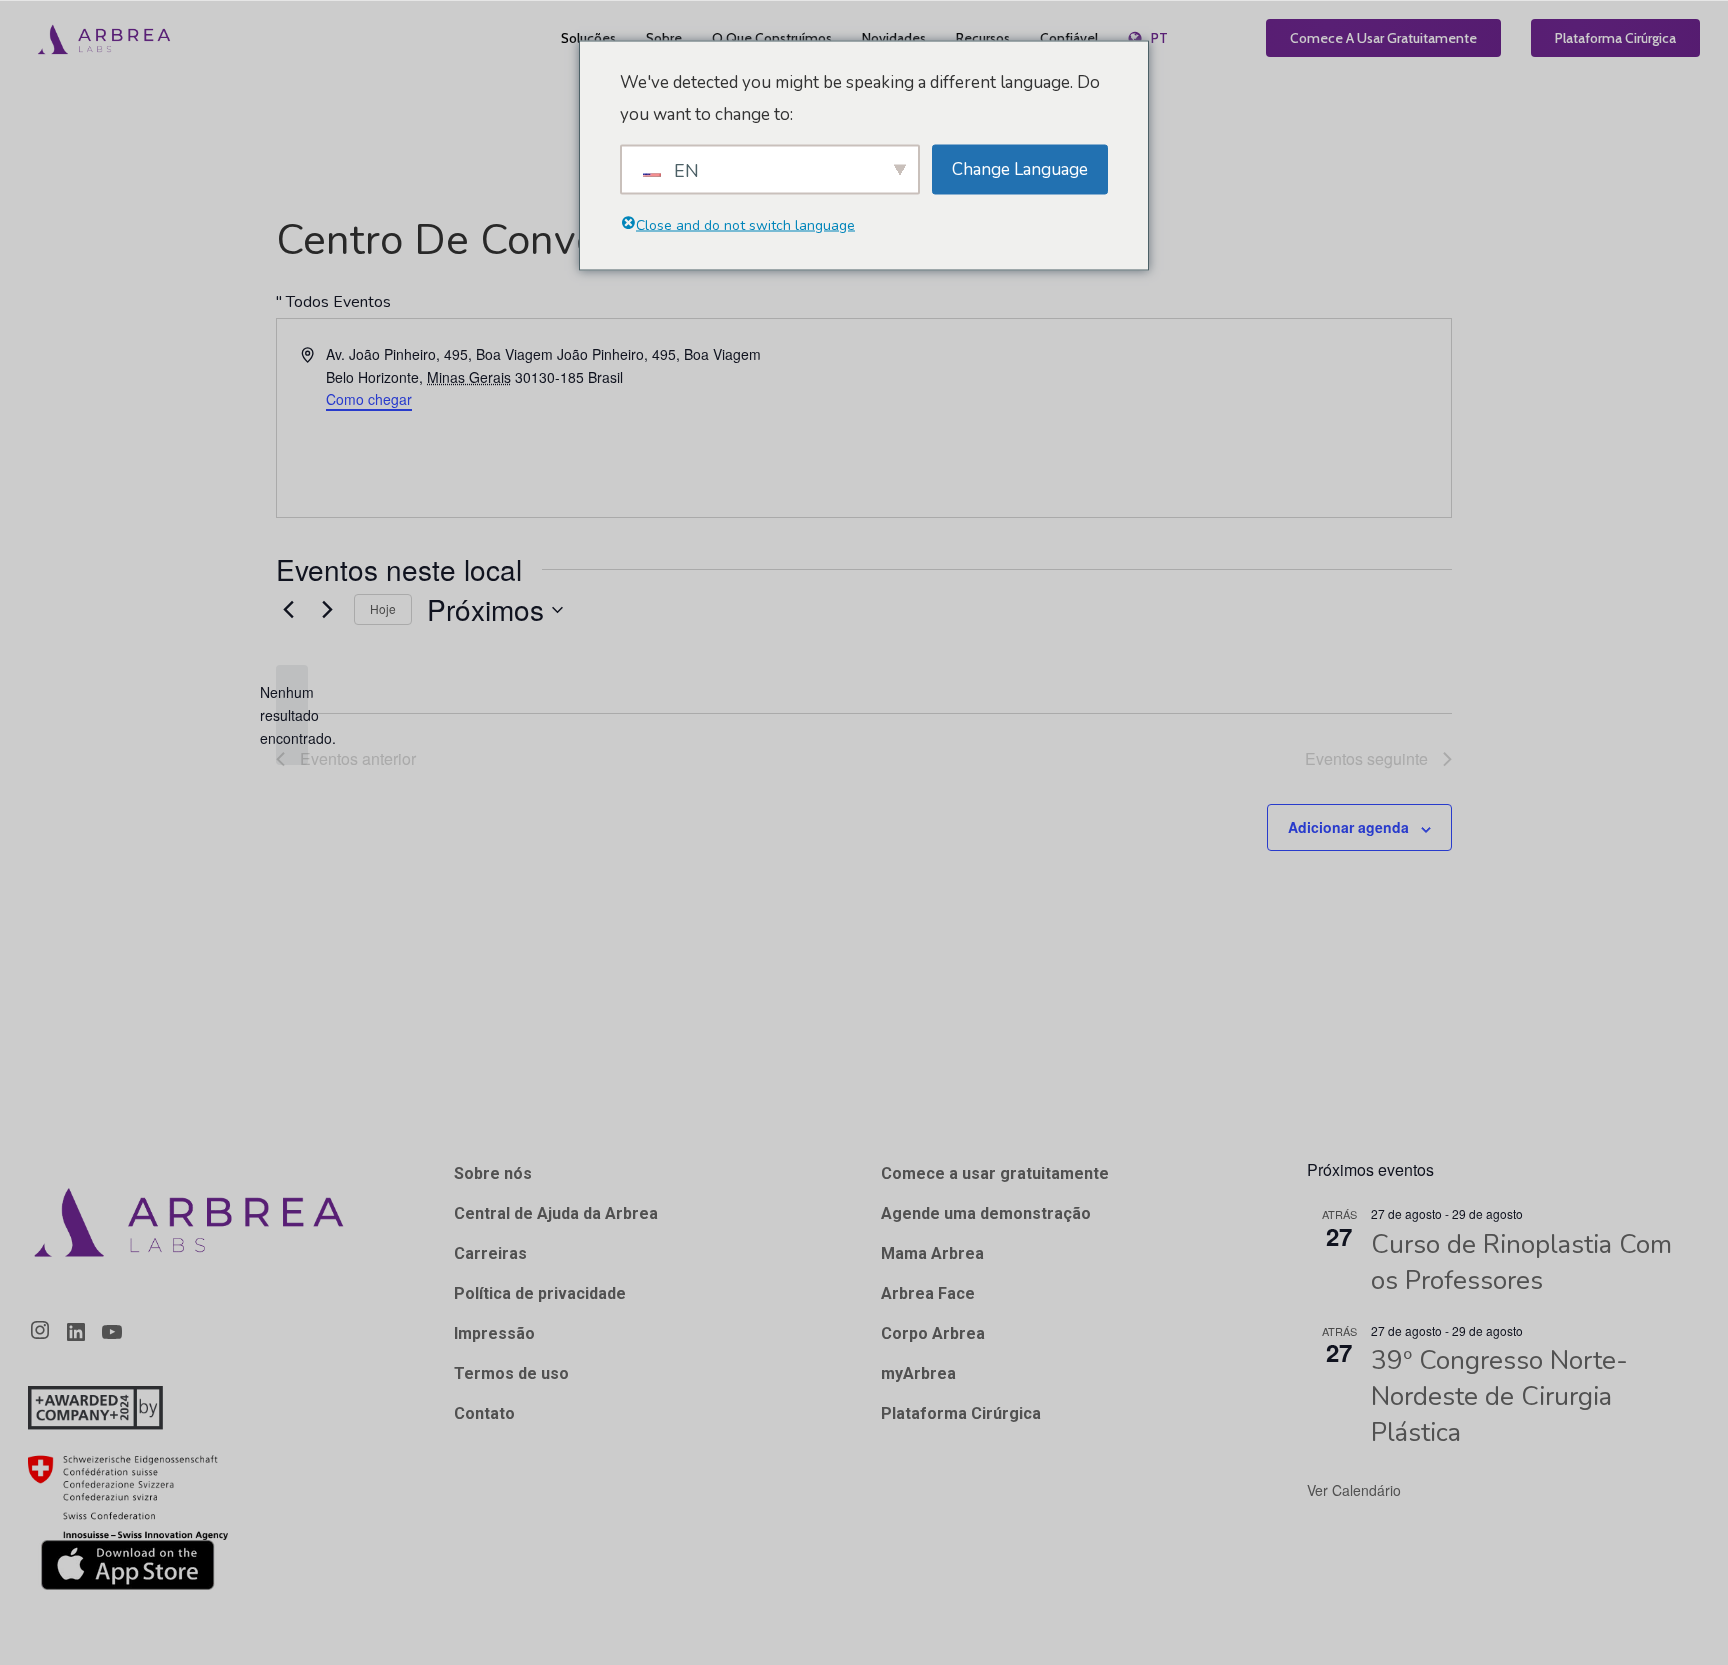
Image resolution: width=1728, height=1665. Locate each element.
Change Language (1020, 168)
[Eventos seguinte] (327, 610)
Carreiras (490, 1253)
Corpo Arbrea (933, 1333)
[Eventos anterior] (288, 610)
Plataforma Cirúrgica (961, 1413)
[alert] (292, 715)
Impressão (494, 1333)
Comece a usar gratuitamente (995, 1173)
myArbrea (918, 1373)
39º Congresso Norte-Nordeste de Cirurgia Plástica (1499, 1396)
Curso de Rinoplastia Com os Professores (1521, 1262)
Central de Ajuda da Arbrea (556, 1213)
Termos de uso (511, 1373)
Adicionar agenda (1348, 827)
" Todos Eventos (333, 302)
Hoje (383, 608)
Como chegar (369, 399)
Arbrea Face (928, 1293)
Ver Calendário (1354, 1490)
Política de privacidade (540, 1293)
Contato (484, 1413)
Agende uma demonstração (986, 1213)
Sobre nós (493, 1173)
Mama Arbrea (932, 1253)
